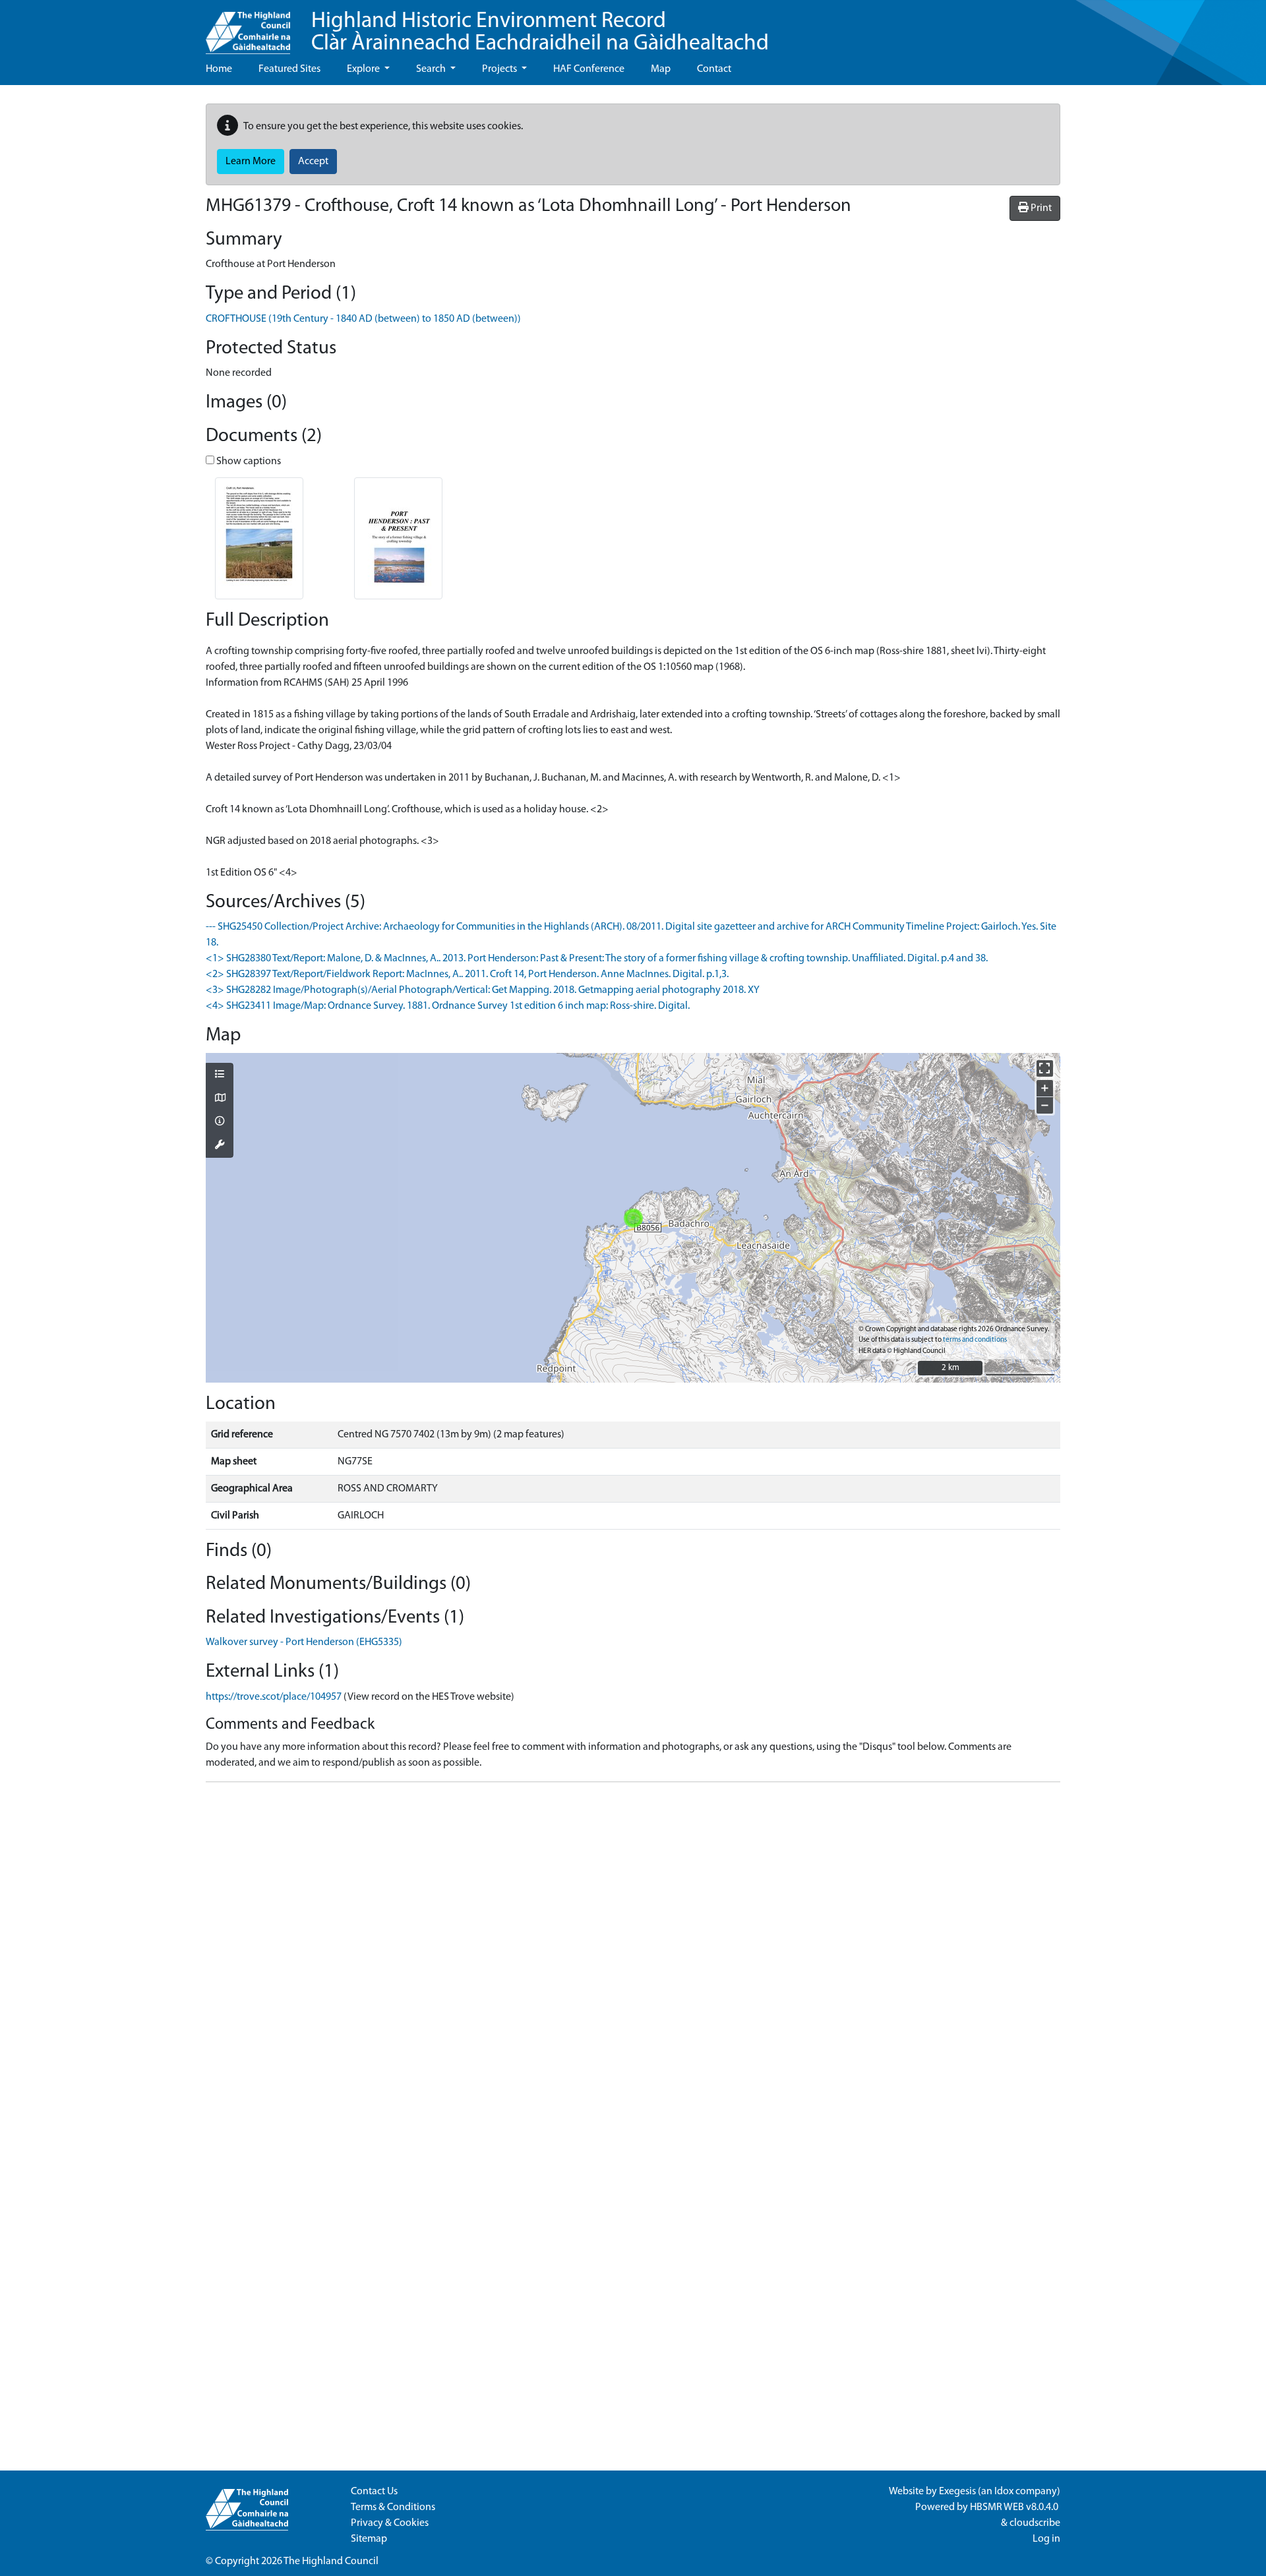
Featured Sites (289, 69)
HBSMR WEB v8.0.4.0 (1015, 2507)
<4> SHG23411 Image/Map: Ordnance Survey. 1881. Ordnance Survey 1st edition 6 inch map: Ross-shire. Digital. (448, 1006)
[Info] (220, 1122)
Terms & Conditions (393, 2507)
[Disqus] (633, 1958)
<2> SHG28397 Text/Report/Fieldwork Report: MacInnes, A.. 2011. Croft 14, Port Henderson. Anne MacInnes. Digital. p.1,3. (467, 974)
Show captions (248, 462)
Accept (313, 162)
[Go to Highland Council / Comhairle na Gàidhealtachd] (248, 27)
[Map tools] (220, 1146)
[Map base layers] (220, 1099)
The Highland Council (331, 2561)
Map (661, 69)
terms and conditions (975, 1340)
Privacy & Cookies (390, 2523)
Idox (1004, 2492)
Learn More (251, 162)
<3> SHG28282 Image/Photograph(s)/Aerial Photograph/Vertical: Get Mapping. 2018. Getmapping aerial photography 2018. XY (483, 990)
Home (219, 69)
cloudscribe (1035, 2523)
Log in (1046, 2539)
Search (432, 69)
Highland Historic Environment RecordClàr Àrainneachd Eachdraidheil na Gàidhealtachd (540, 33)
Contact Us (374, 2492)
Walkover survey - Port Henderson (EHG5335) (304, 1642)
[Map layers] (220, 1075)
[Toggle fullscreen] (1045, 1068)
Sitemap (369, 2539)
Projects (500, 69)
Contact (714, 69)
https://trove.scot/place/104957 (274, 1697)
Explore (364, 69)
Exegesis (957, 2492)
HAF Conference (589, 69)
